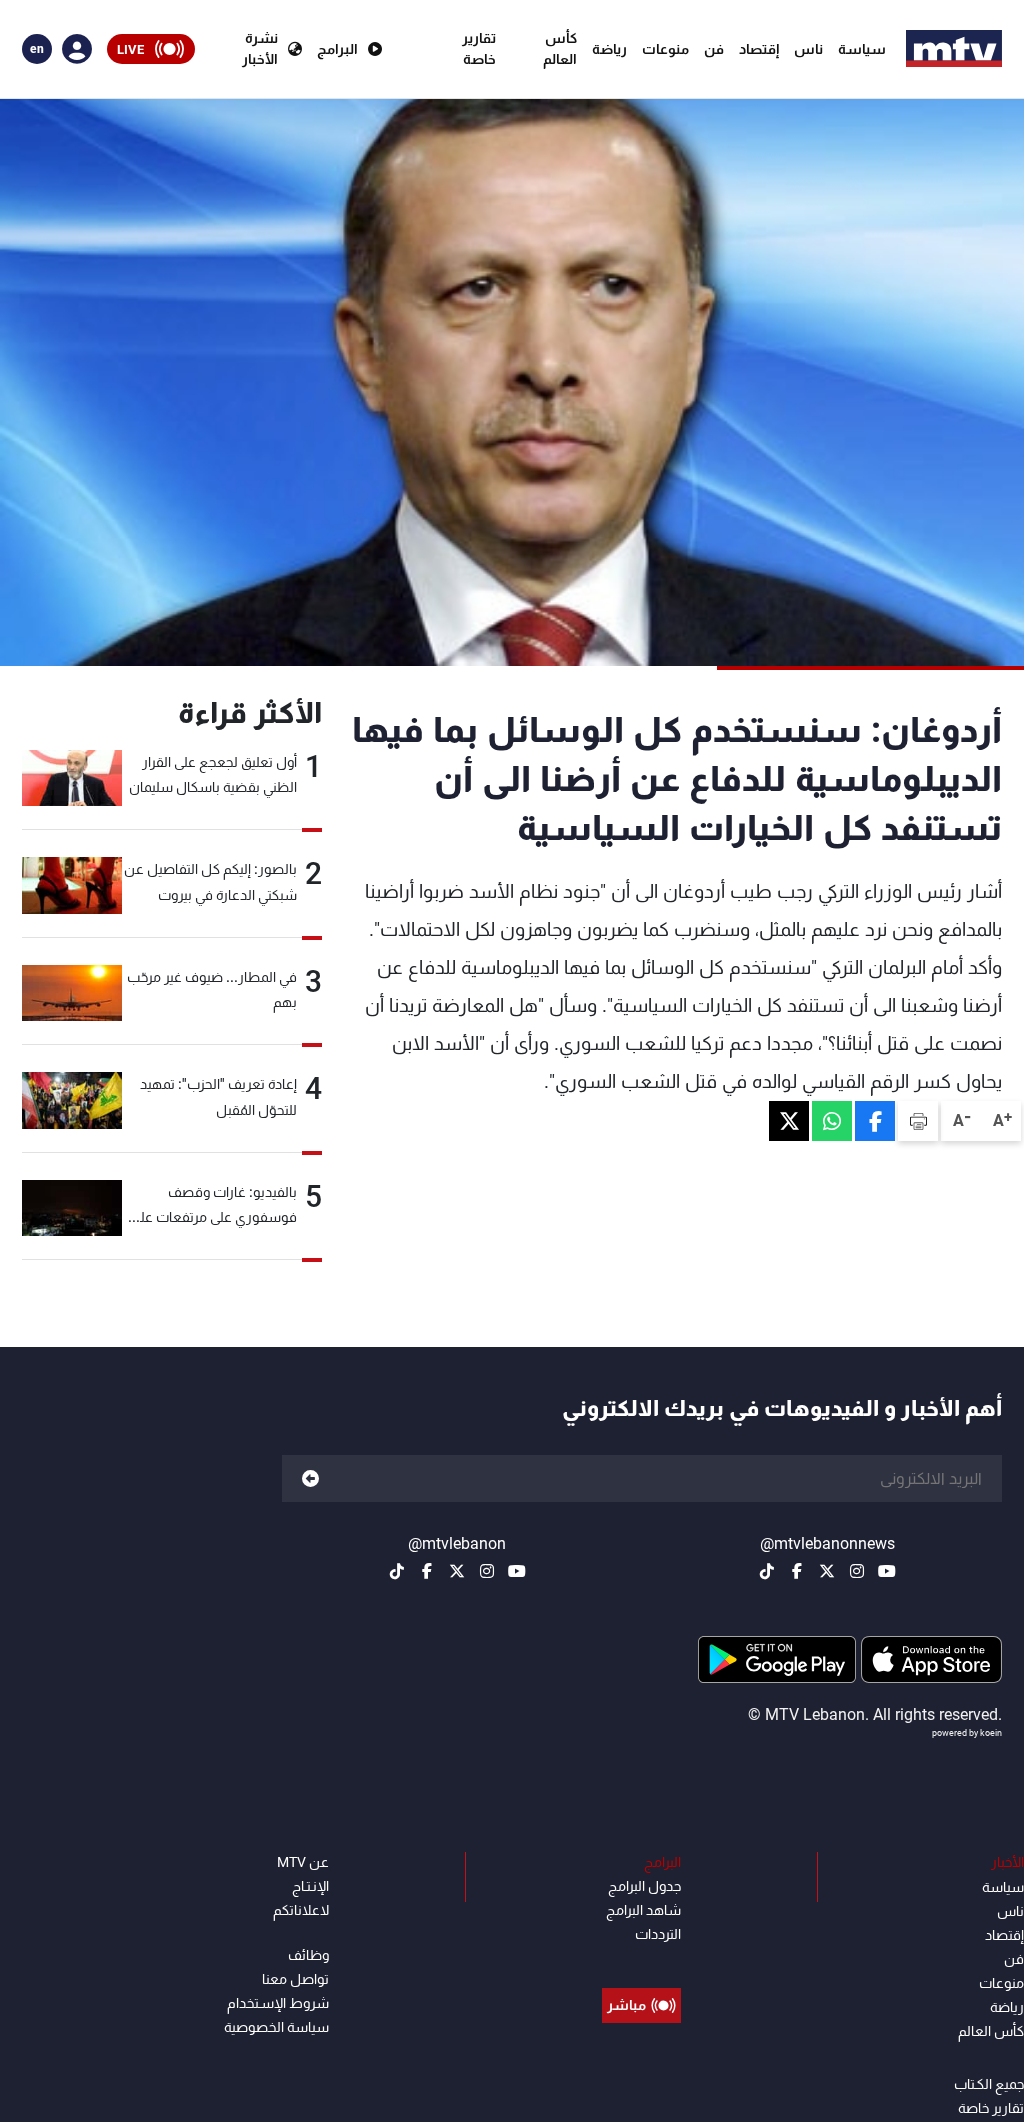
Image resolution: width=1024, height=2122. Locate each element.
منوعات (665, 49)
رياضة (609, 49)
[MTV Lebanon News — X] (827, 1571)
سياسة (862, 49)
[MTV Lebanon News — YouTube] (887, 1571)
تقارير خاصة (479, 48)
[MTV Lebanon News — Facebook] (797, 1571)
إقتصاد (759, 49)
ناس (808, 49)
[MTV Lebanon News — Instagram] (857, 1571)
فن (714, 49)
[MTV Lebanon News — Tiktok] (767, 1571)
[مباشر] (641, 1960)
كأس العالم (560, 48)
